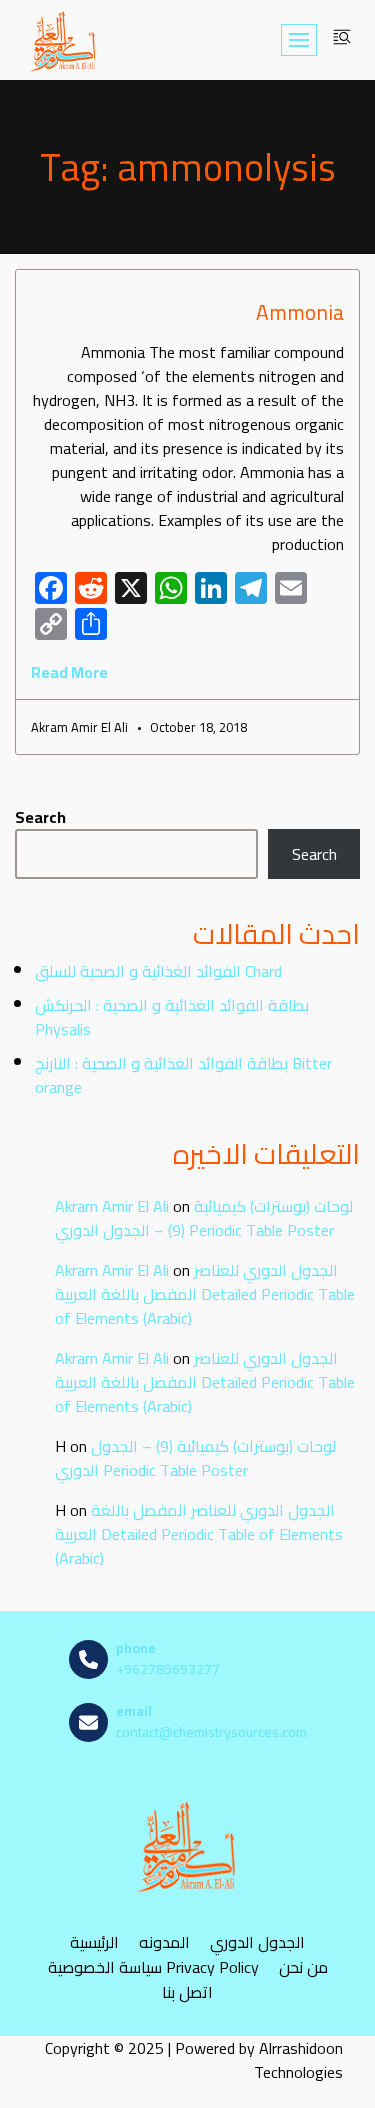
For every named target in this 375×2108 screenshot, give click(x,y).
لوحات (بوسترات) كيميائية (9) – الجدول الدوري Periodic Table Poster (204, 1218)
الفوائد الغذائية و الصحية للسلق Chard (158, 971)
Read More (69, 672)
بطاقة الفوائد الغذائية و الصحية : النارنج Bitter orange (183, 1075)
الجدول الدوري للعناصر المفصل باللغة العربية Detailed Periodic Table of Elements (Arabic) (205, 1294)
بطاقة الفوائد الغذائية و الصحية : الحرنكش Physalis (172, 1017)
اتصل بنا (187, 1991)
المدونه (164, 1941)
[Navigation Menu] (299, 40)
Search (40, 817)
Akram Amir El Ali (112, 1206)
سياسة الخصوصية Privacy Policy (153, 1966)
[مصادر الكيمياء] (64, 40)
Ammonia (300, 312)
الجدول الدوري (257, 1941)
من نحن (303, 1966)
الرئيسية (94, 1941)
